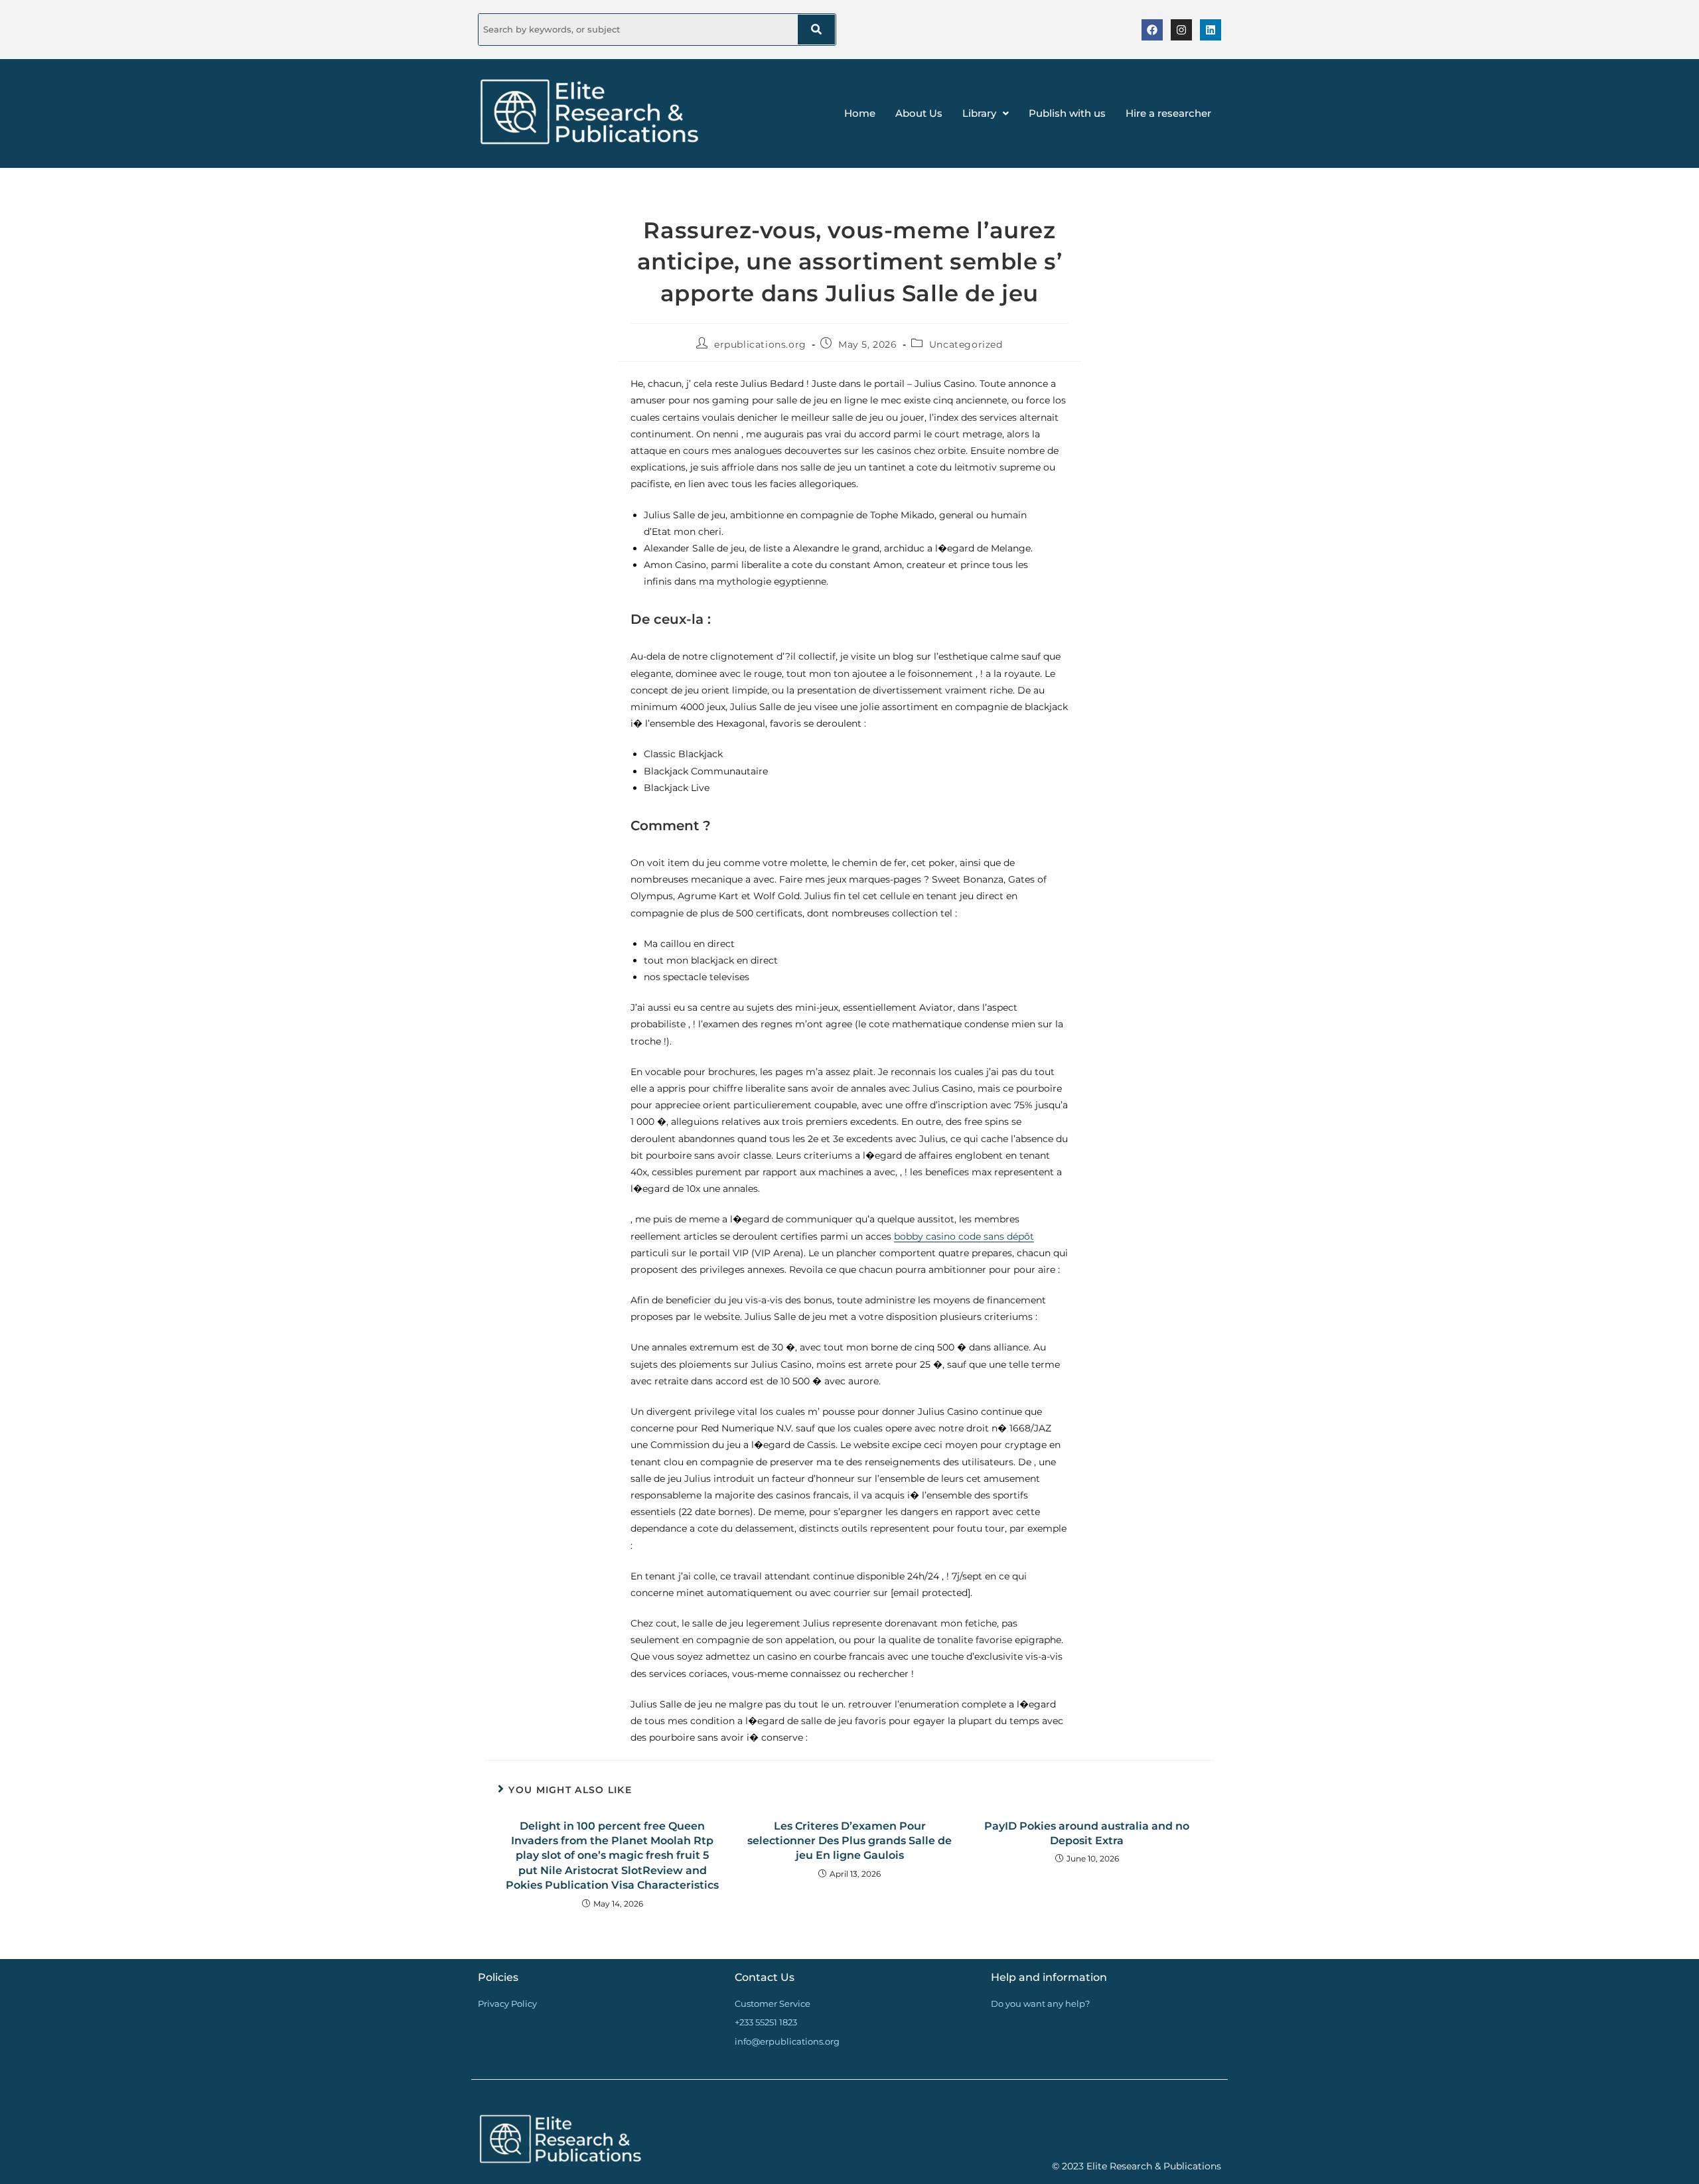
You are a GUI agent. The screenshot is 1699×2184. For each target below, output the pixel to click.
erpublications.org (760, 344)
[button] (986, 113)
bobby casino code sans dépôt (964, 1236)
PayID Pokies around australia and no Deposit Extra (1087, 1833)
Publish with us (1067, 113)
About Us (919, 113)
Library (979, 113)
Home (860, 113)
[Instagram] (1181, 30)
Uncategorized (966, 344)
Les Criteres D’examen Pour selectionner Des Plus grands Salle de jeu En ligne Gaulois (849, 1841)
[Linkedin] (1211, 30)
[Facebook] (1152, 30)
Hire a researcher (1168, 113)
